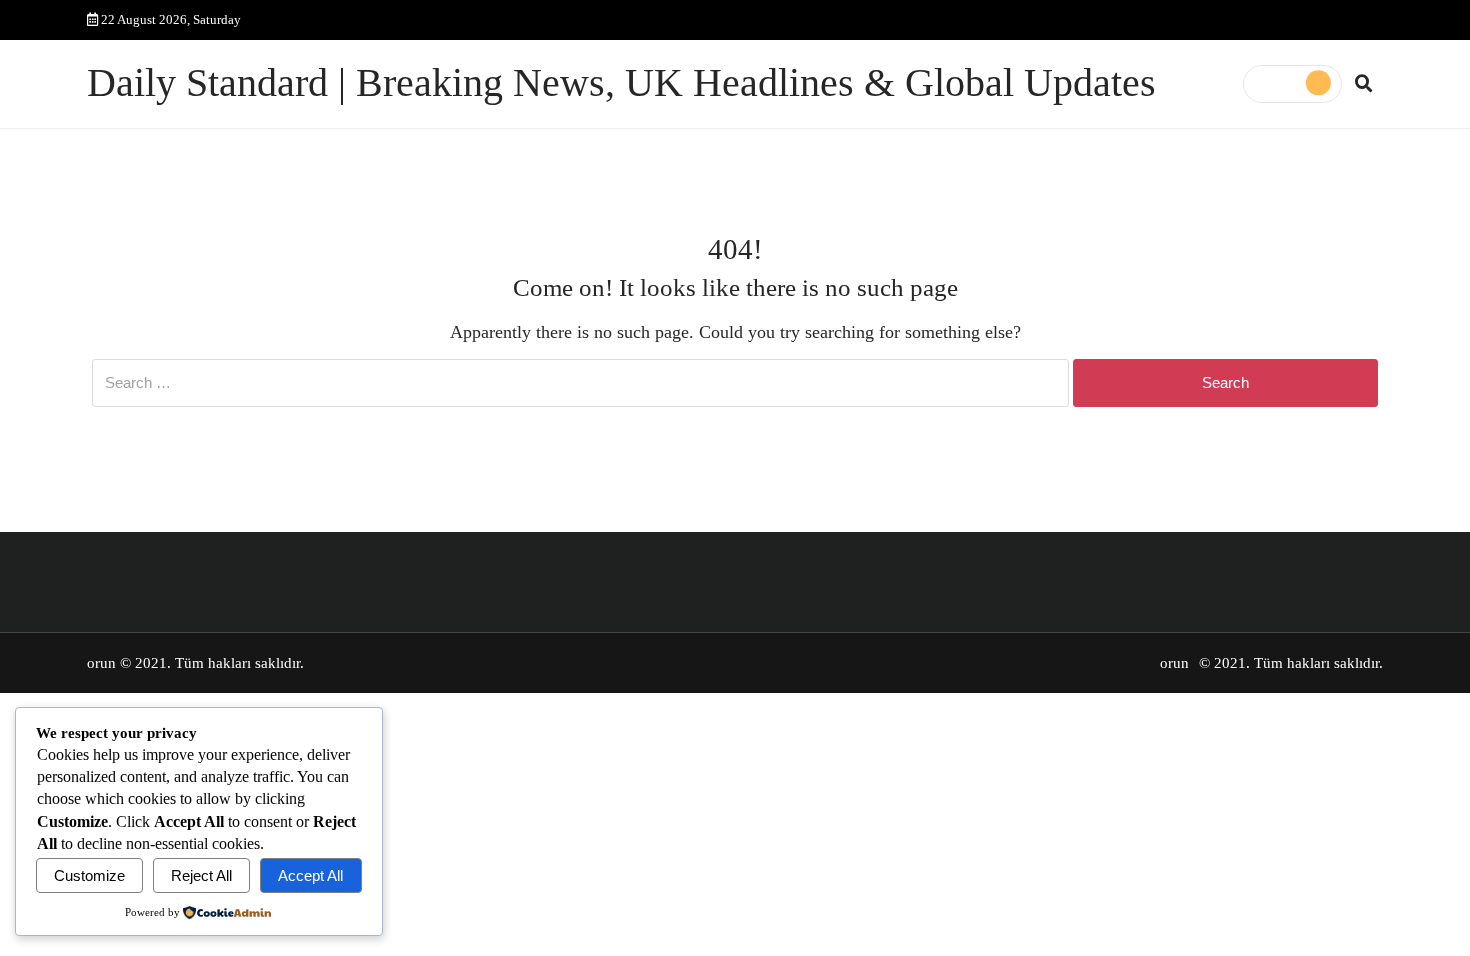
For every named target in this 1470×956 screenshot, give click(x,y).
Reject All (201, 875)
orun (101, 663)
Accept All (310, 875)
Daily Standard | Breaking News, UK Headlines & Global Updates (621, 83)
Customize (89, 875)
